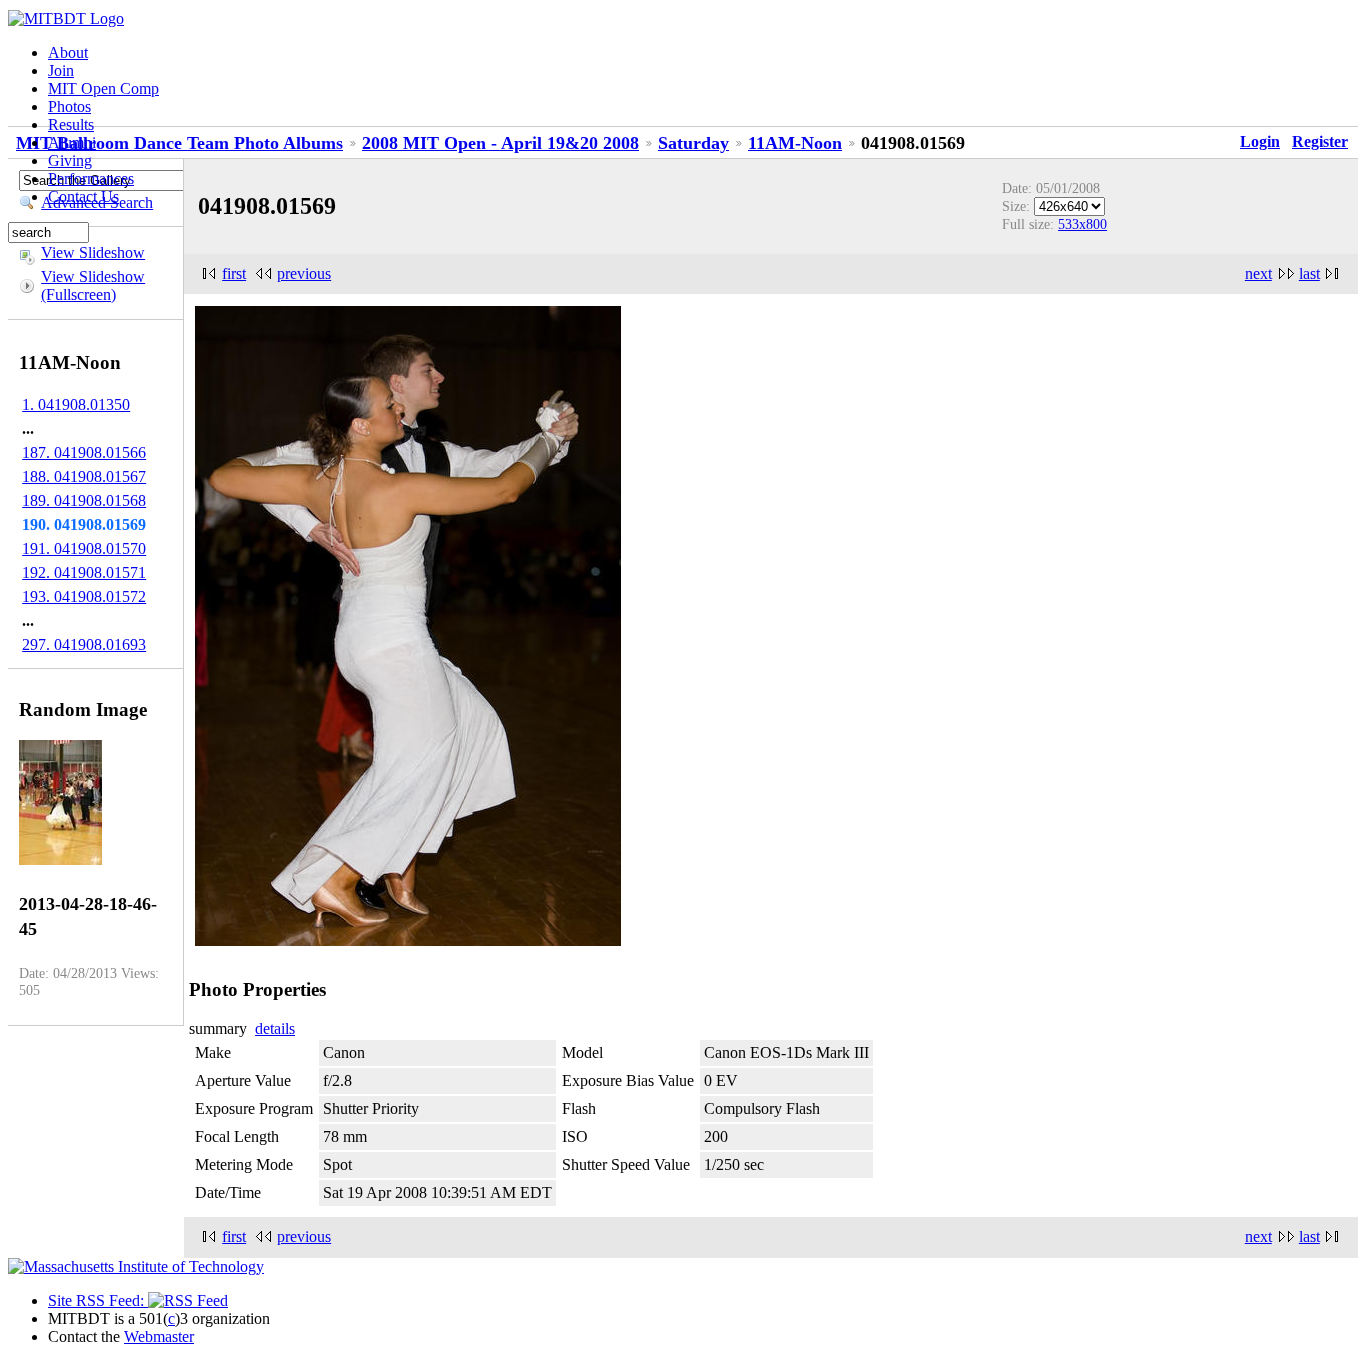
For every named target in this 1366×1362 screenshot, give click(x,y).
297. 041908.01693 (84, 644)
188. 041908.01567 (84, 476)
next (1258, 273)
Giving (70, 160)
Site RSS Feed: (98, 1300)
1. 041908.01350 (76, 404)
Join (61, 70)
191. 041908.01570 (84, 548)
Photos (69, 106)
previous (304, 273)
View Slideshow (93, 252)
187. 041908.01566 (84, 452)
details (275, 1028)
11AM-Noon (795, 143)
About (68, 52)
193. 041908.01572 (84, 596)
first (234, 273)
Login (1260, 141)
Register (1320, 141)
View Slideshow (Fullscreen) (93, 285)
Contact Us (83, 196)
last (1309, 273)
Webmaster (159, 1336)
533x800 (1082, 224)
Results (71, 124)
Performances (91, 178)
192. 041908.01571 (84, 572)
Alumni (72, 142)
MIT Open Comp (103, 88)
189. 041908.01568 (84, 500)
